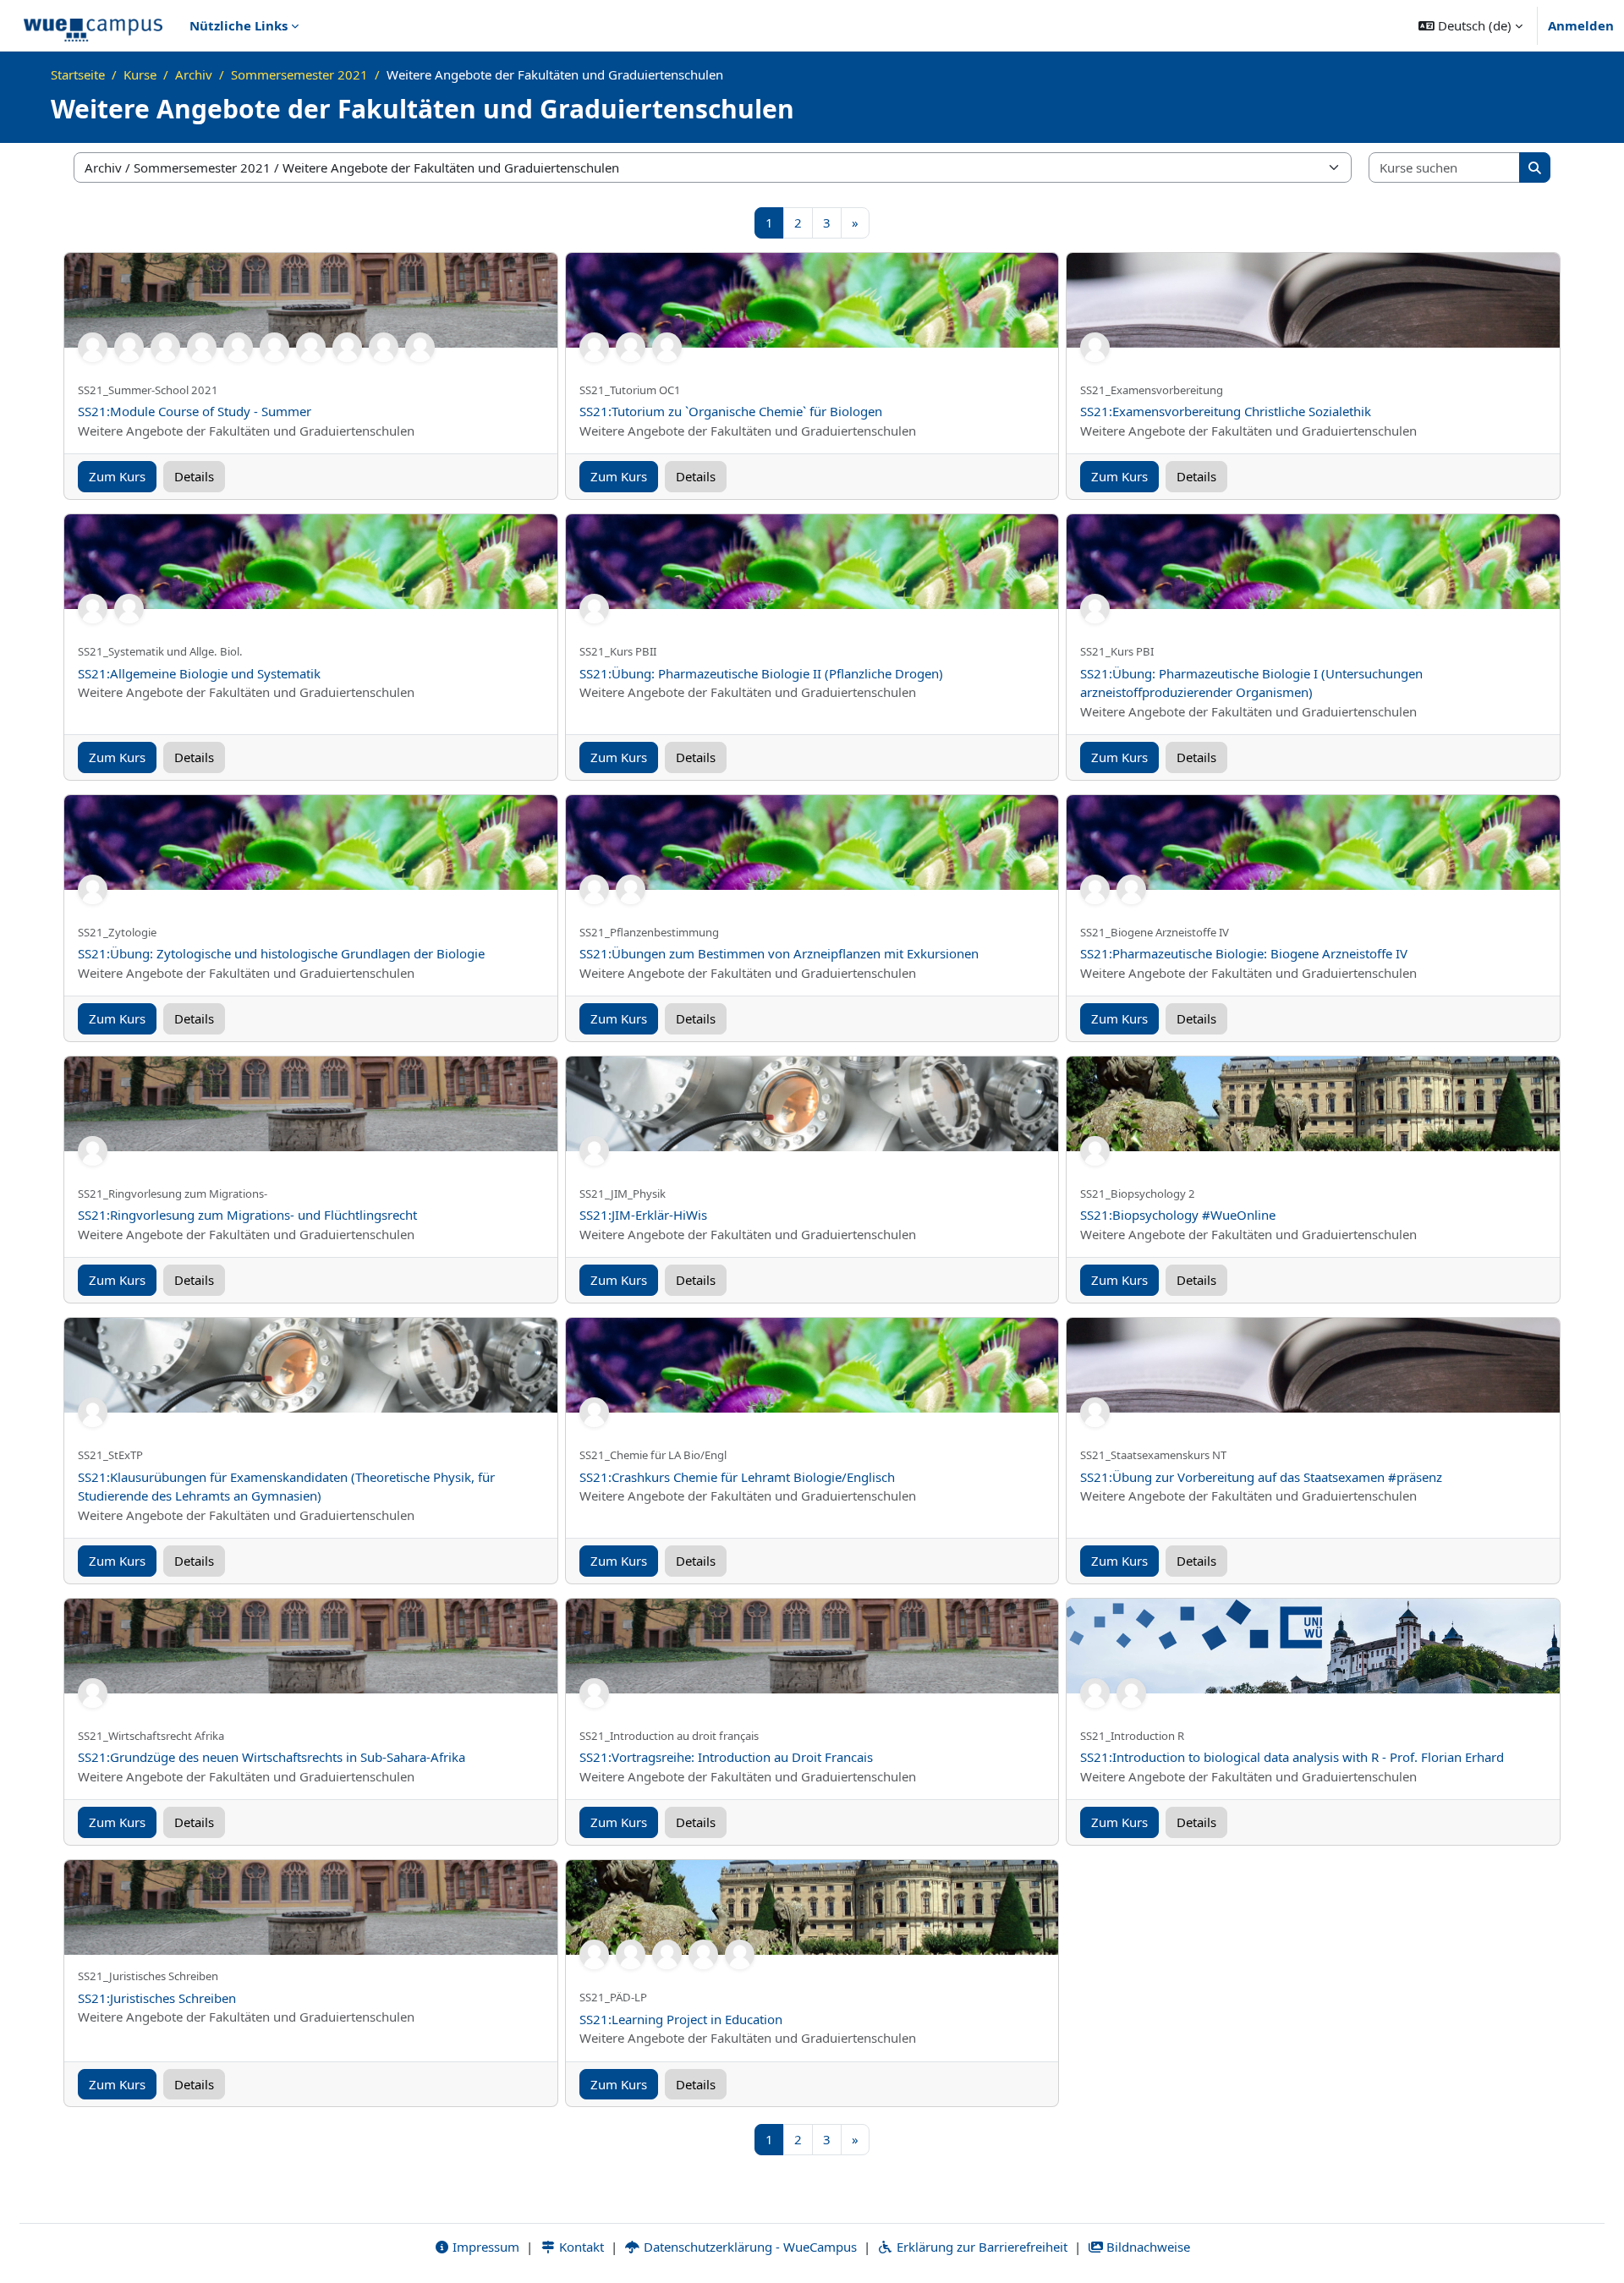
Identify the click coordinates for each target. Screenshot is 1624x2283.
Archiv (194, 74)
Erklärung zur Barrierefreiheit (980, 2247)
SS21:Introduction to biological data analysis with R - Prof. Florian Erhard (1292, 1757)
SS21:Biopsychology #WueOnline (1178, 1215)
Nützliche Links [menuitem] (239, 25)
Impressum (484, 2247)
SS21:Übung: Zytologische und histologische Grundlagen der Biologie (281, 953)
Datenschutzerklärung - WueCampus (749, 2247)
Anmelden (1581, 25)
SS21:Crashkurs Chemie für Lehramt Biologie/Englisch (737, 1477)
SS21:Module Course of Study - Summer (195, 411)
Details (194, 476)
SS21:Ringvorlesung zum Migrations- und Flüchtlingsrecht (247, 1215)
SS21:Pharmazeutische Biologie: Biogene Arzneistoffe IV (1244, 953)
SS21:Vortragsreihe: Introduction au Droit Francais (726, 1757)
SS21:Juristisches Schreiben (157, 1998)
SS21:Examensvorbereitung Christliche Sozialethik (1226, 411)
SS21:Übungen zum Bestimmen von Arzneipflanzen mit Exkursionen (779, 953)
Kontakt (580, 2247)
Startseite (78, 74)
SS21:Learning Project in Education (681, 2019)
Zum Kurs (117, 476)
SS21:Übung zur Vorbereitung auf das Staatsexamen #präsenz (1261, 1477)
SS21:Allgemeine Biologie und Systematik (199, 673)
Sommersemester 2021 (299, 74)
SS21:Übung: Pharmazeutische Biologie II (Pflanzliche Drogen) (761, 673)
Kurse (140, 74)
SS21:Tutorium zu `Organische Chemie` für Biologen (731, 411)
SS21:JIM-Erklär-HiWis (643, 1215)
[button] (1470, 25)
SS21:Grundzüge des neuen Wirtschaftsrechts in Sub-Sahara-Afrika (272, 1757)
